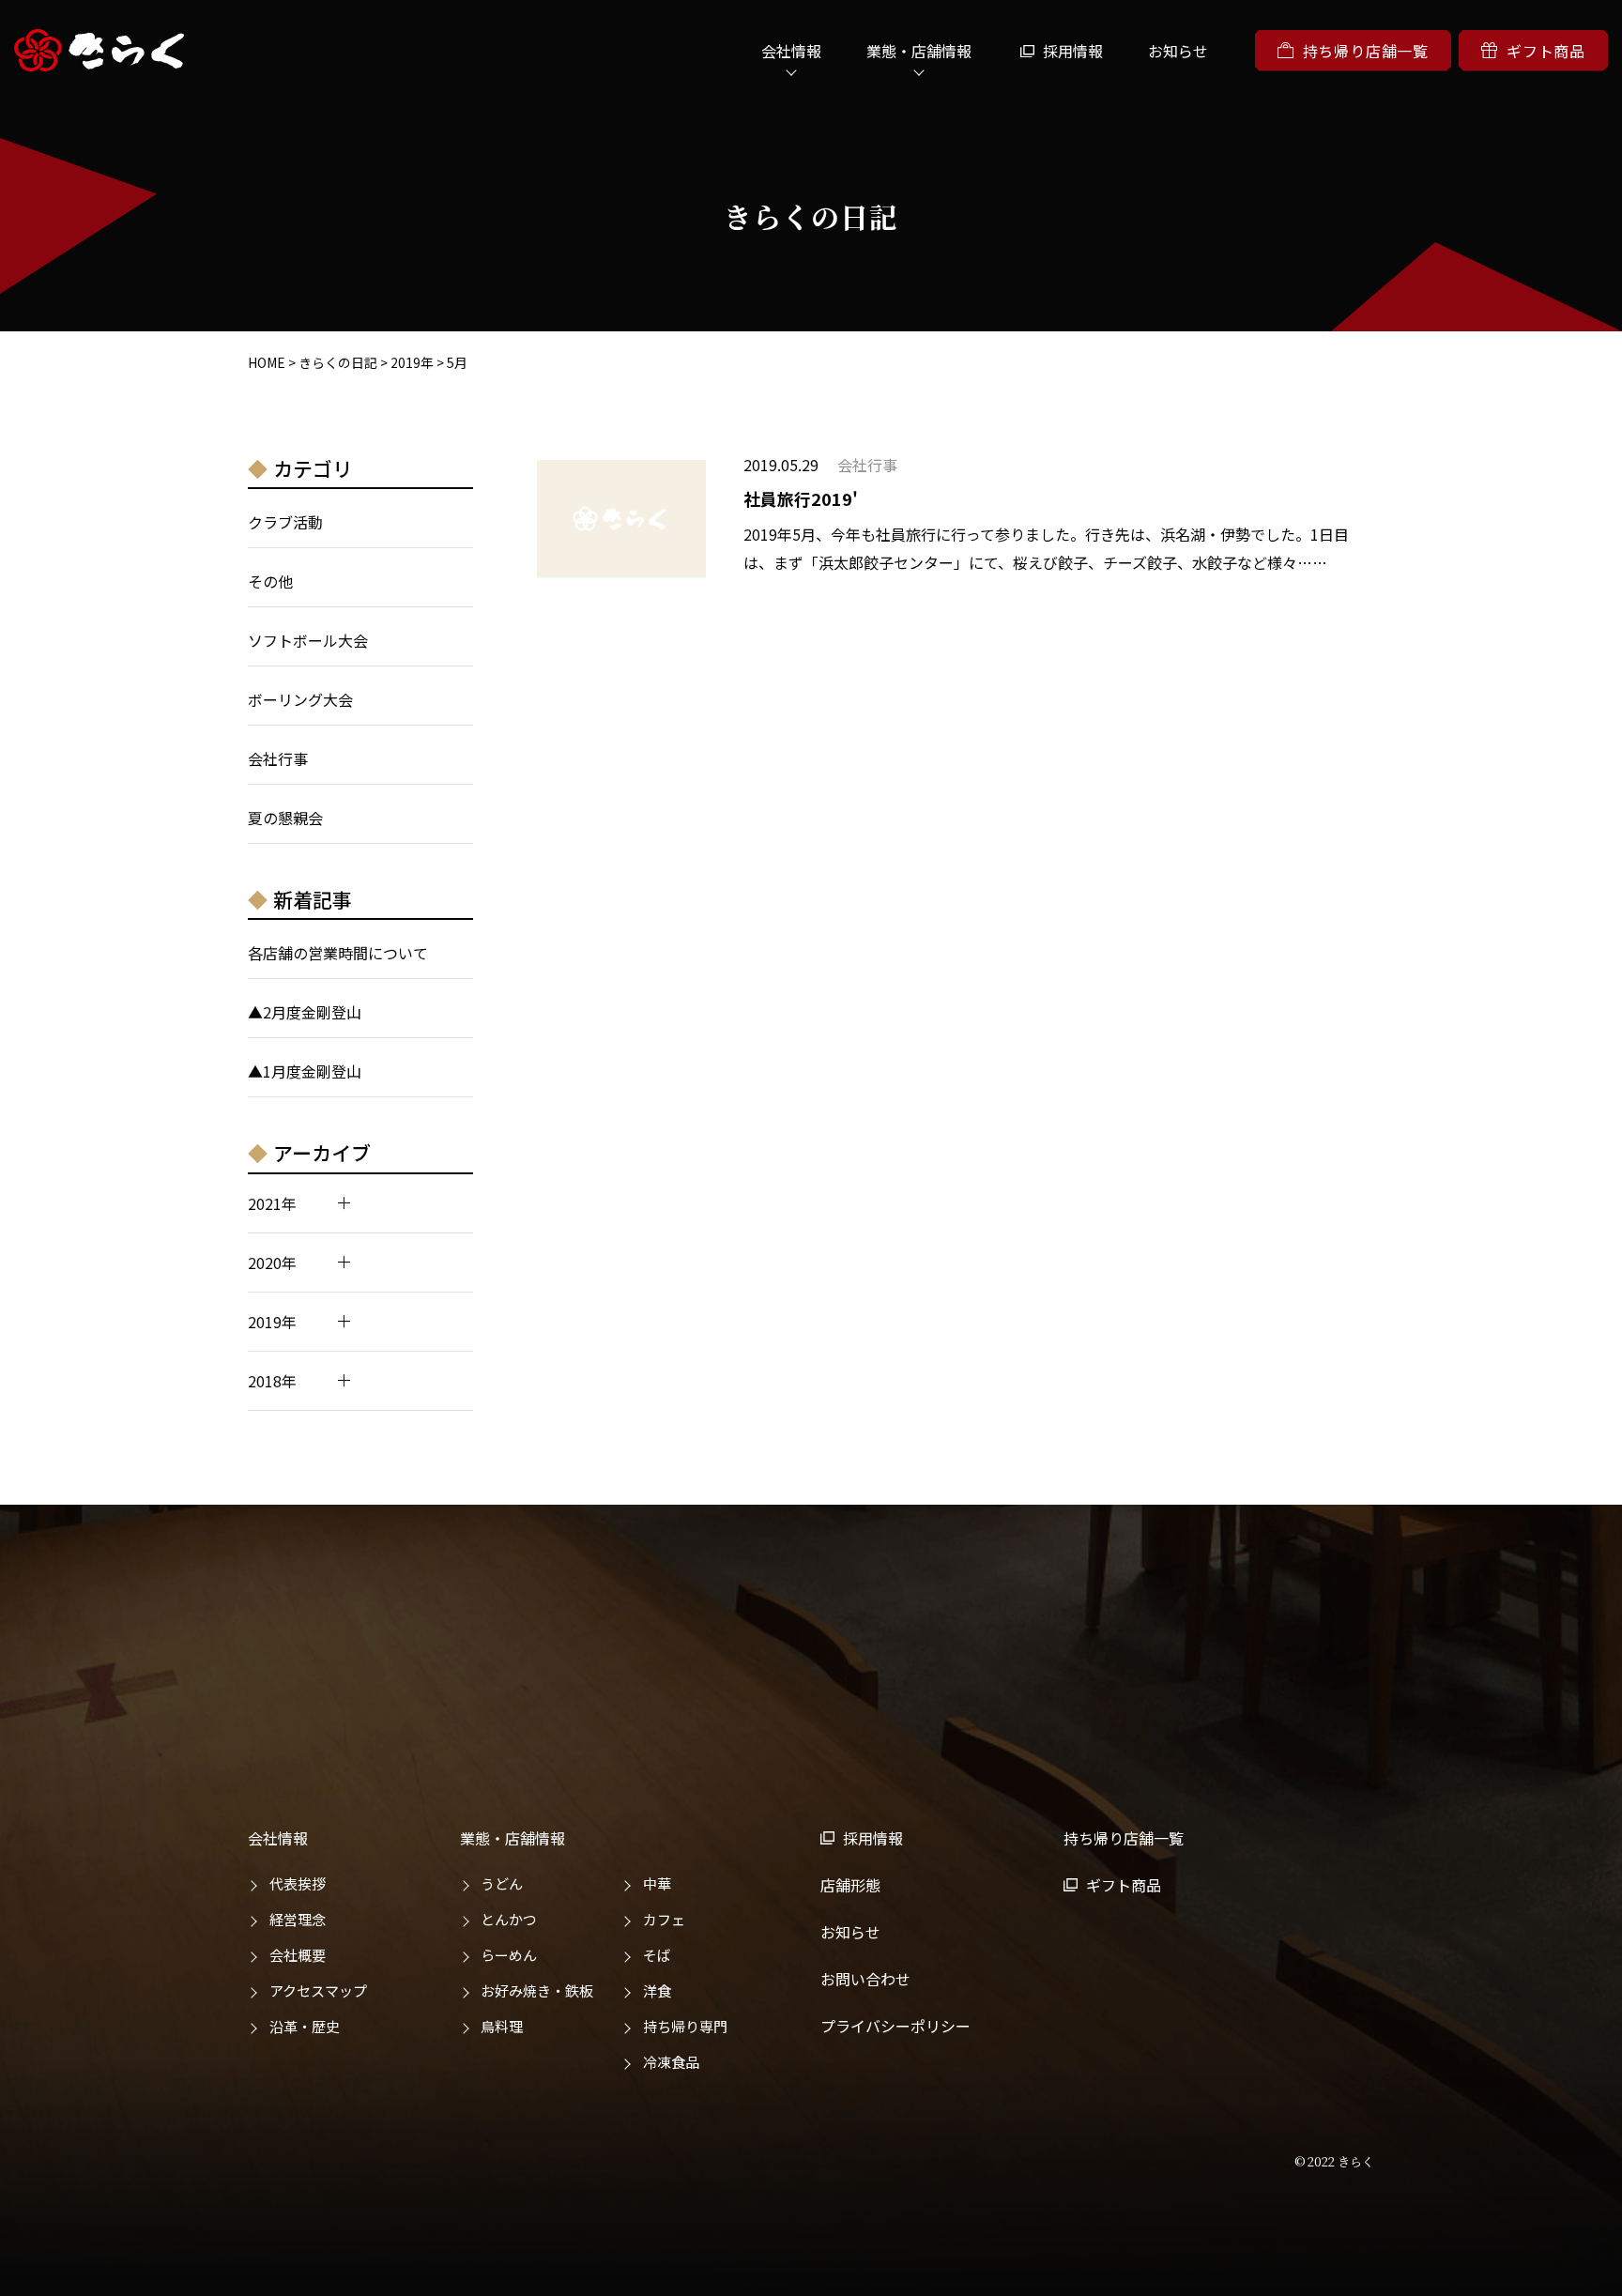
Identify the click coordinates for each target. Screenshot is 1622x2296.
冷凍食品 (671, 2062)
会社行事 (278, 758)
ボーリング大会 (300, 699)
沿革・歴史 (305, 2026)
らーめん (509, 1955)
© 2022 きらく (1334, 2161)
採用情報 (1073, 51)
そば (657, 1955)
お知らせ (1178, 51)
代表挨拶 (298, 1883)
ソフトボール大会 (308, 640)
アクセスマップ (318, 1990)
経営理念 (298, 1919)
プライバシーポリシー (895, 2026)
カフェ (664, 1919)
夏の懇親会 (285, 818)
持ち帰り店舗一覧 (1366, 51)
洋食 (657, 1990)
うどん (502, 1883)
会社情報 (278, 1838)
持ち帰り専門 (685, 2026)
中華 (657, 1883)
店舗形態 (850, 1885)
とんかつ (509, 1919)
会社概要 (298, 1955)
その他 (270, 581)
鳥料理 (502, 2026)
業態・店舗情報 (513, 1838)
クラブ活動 (285, 522)
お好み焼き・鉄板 (537, 1990)
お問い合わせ (865, 1979)
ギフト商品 (1546, 51)
